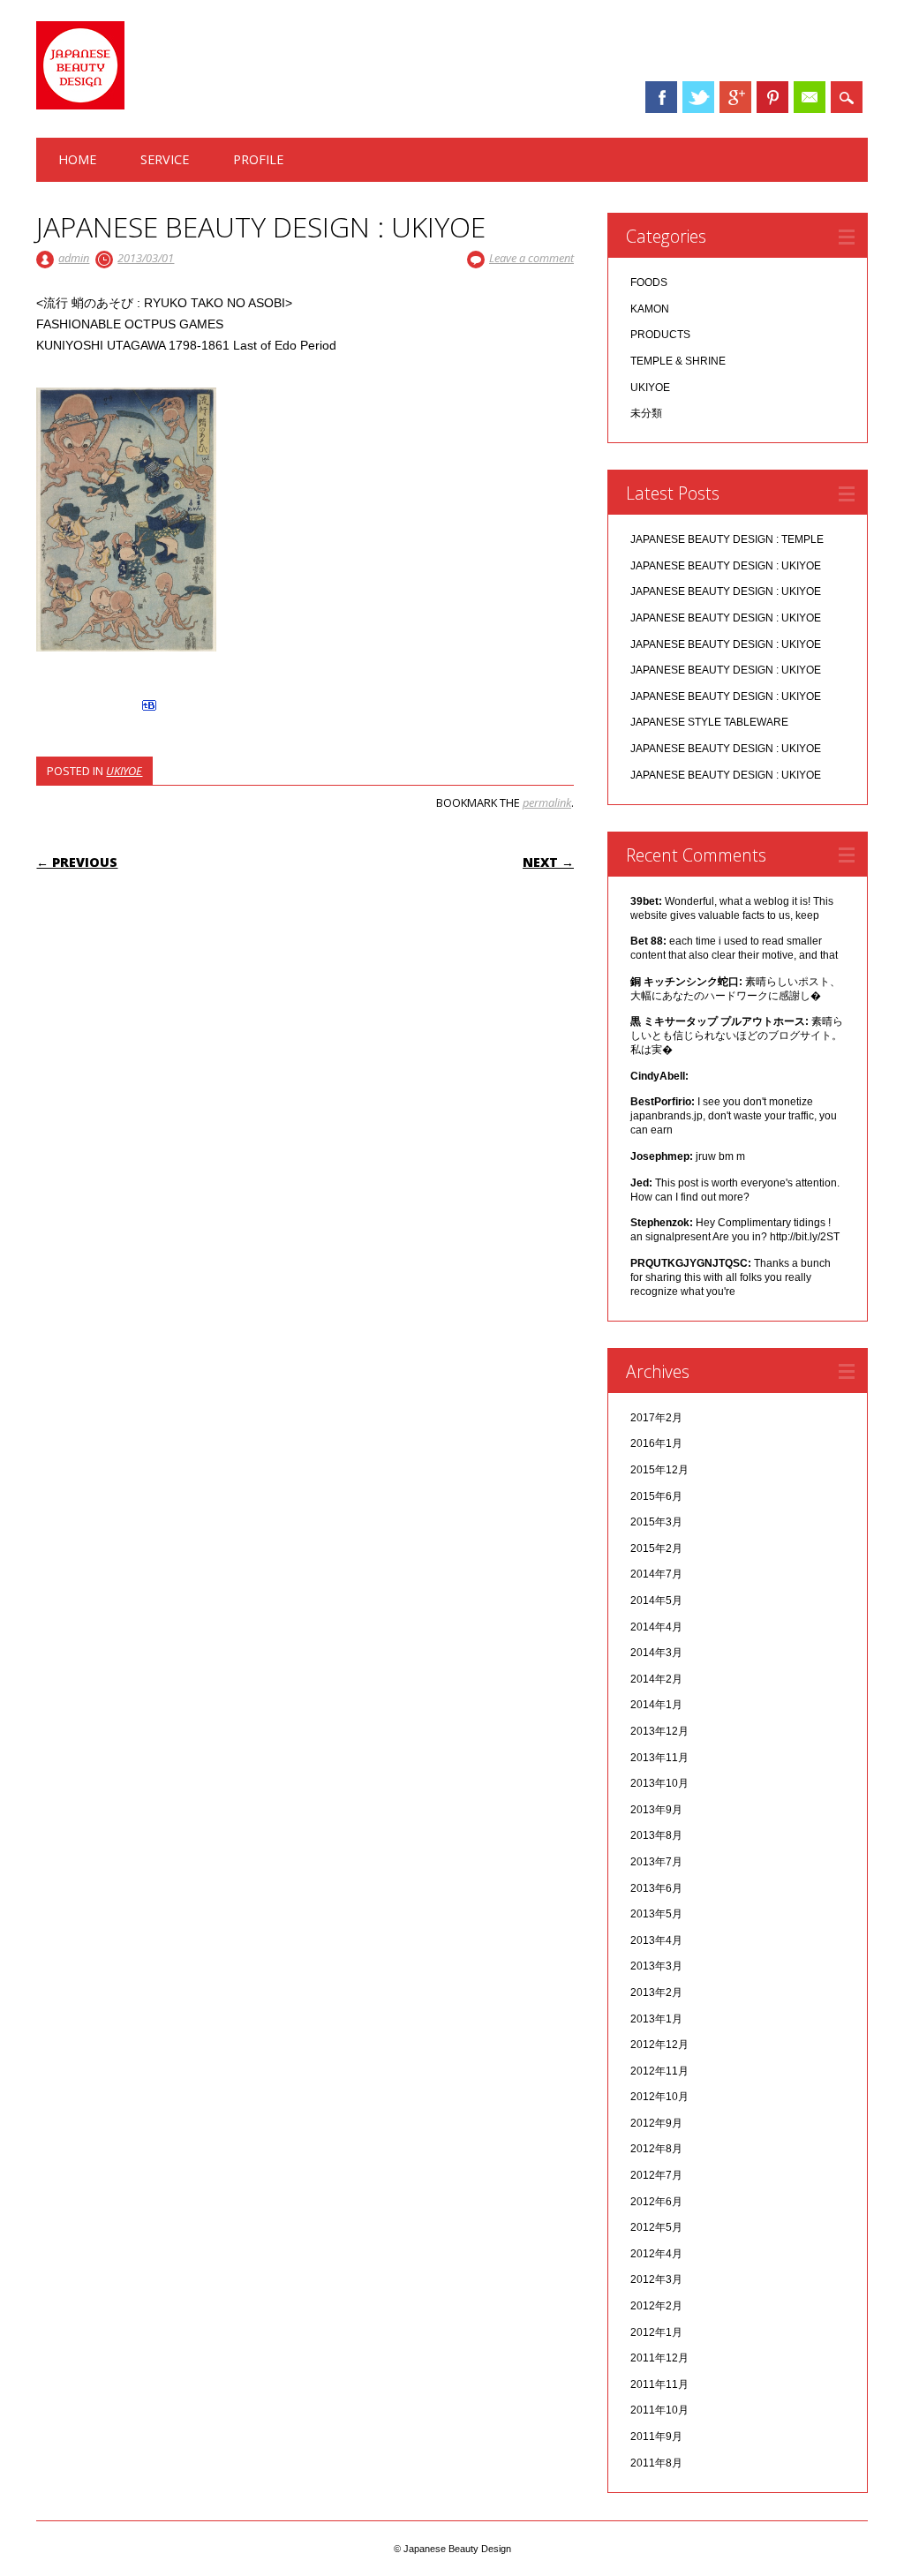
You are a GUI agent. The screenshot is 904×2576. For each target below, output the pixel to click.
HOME (77, 159)
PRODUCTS (660, 335)
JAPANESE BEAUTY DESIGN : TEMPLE (727, 539)
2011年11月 (659, 2384)
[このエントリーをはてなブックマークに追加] (149, 711)
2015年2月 (656, 1548)
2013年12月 (659, 1731)
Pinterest (772, 97)
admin (74, 258)
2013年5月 (656, 1914)
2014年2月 (656, 1679)
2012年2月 (656, 2306)
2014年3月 (656, 1653)
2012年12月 (659, 2045)
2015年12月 (659, 1470)
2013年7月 (656, 1862)
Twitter (698, 97)
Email (810, 97)
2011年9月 (656, 2437)
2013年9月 (656, 1810)
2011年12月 (659, 2358)
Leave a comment (531, 258)
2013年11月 (659, 1758)
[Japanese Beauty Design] (80, 105)
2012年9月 (656, 2123)
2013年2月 (656, 1992)
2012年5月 (656, 2227)
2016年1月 (656, 1443)
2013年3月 (656, 1966)
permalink (547, 802)
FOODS (649, 282)
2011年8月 (656, 2463)
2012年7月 (656, 2175)
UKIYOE (124, 771)
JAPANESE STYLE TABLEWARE (709, 722)
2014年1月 (656, 1705)
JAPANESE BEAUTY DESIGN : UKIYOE (726, 566)
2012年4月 (656, 2254)
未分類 (646, 413)
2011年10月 (659, 2410)
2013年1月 (656, 2019)
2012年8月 (656, 2149)
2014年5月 (656, 1601)
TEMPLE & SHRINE (678, 361)
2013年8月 (656, 1835)
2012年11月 (659, 2071)
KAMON (650, 309)
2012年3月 (656, 2279)
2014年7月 (656, 1574)
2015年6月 (656, 1496)
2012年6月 (656, 2202)
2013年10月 (659, 1783)
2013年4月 (656, 1940)
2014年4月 (656, 1627)
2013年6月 (656, 1888)
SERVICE (165, 159)
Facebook (661, 97)
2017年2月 (656, 1418)
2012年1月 (656, 2332)
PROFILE (258, 159)
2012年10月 (659, 2097)
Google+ (735, 97)
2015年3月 (656, 1522)
